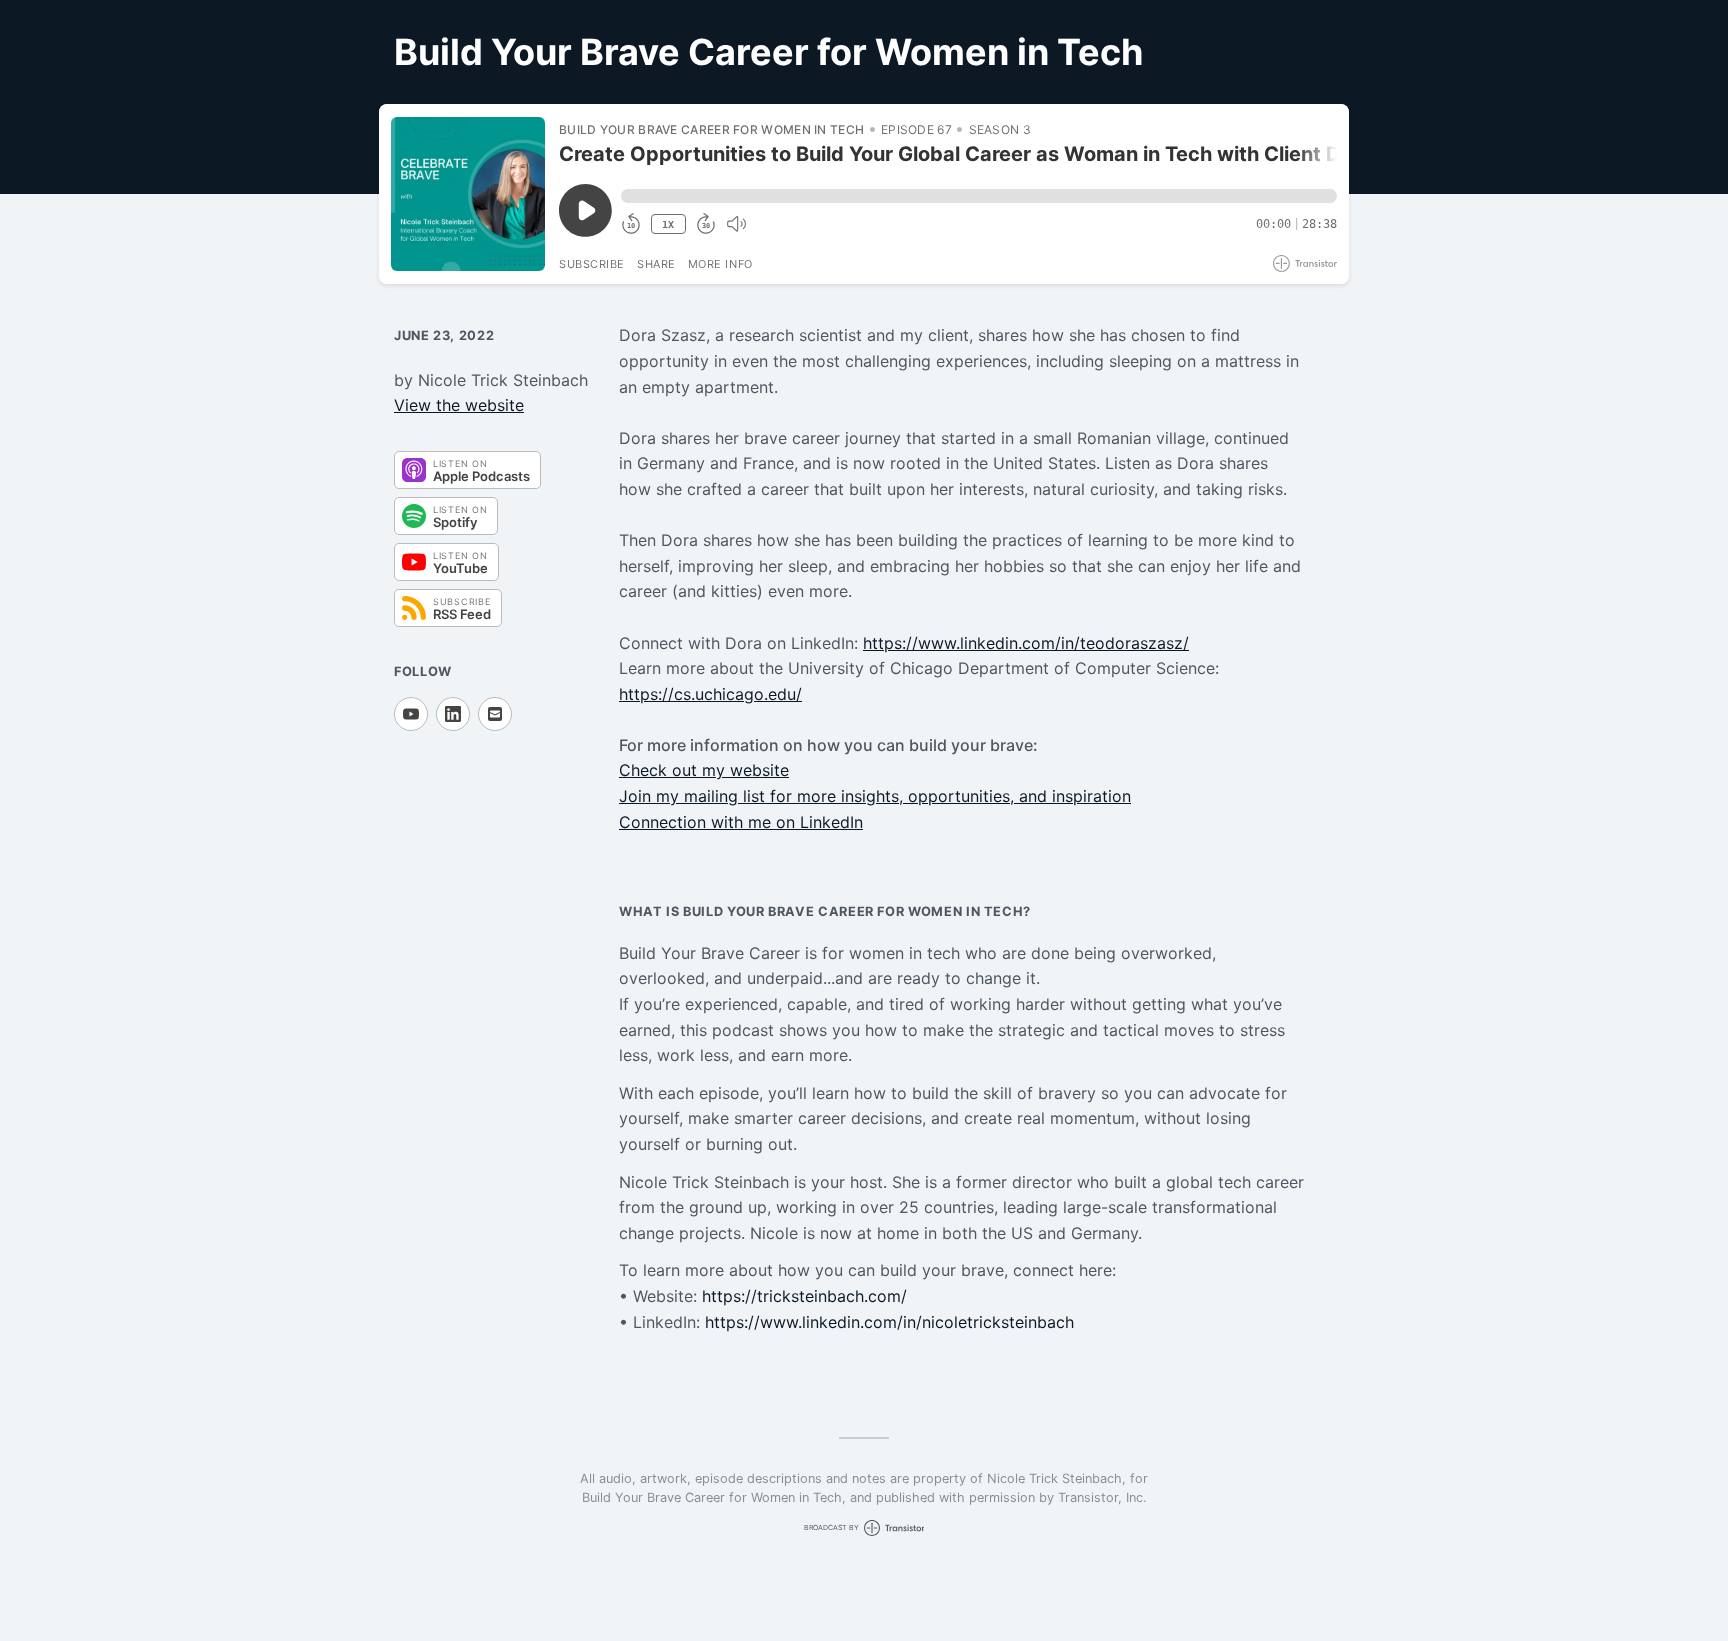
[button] (979, 196)
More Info (720, 264)
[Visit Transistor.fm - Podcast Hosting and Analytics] (1305, 263)
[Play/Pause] (468, 194)
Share (656, 264)
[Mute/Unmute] (736, 224)
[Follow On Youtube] (411, 714)
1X (668, 224)
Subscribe (592, 264)
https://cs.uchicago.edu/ (710, 694)
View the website (459, 405)
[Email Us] (495, 714)
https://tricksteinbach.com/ (804, 1296)
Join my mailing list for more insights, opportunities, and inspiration (875, 796)
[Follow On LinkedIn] (453, 714)
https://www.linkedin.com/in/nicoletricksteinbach (889, 1322)
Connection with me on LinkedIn (741, 822)
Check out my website (704, 770)
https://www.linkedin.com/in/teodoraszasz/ (1026, 643)
